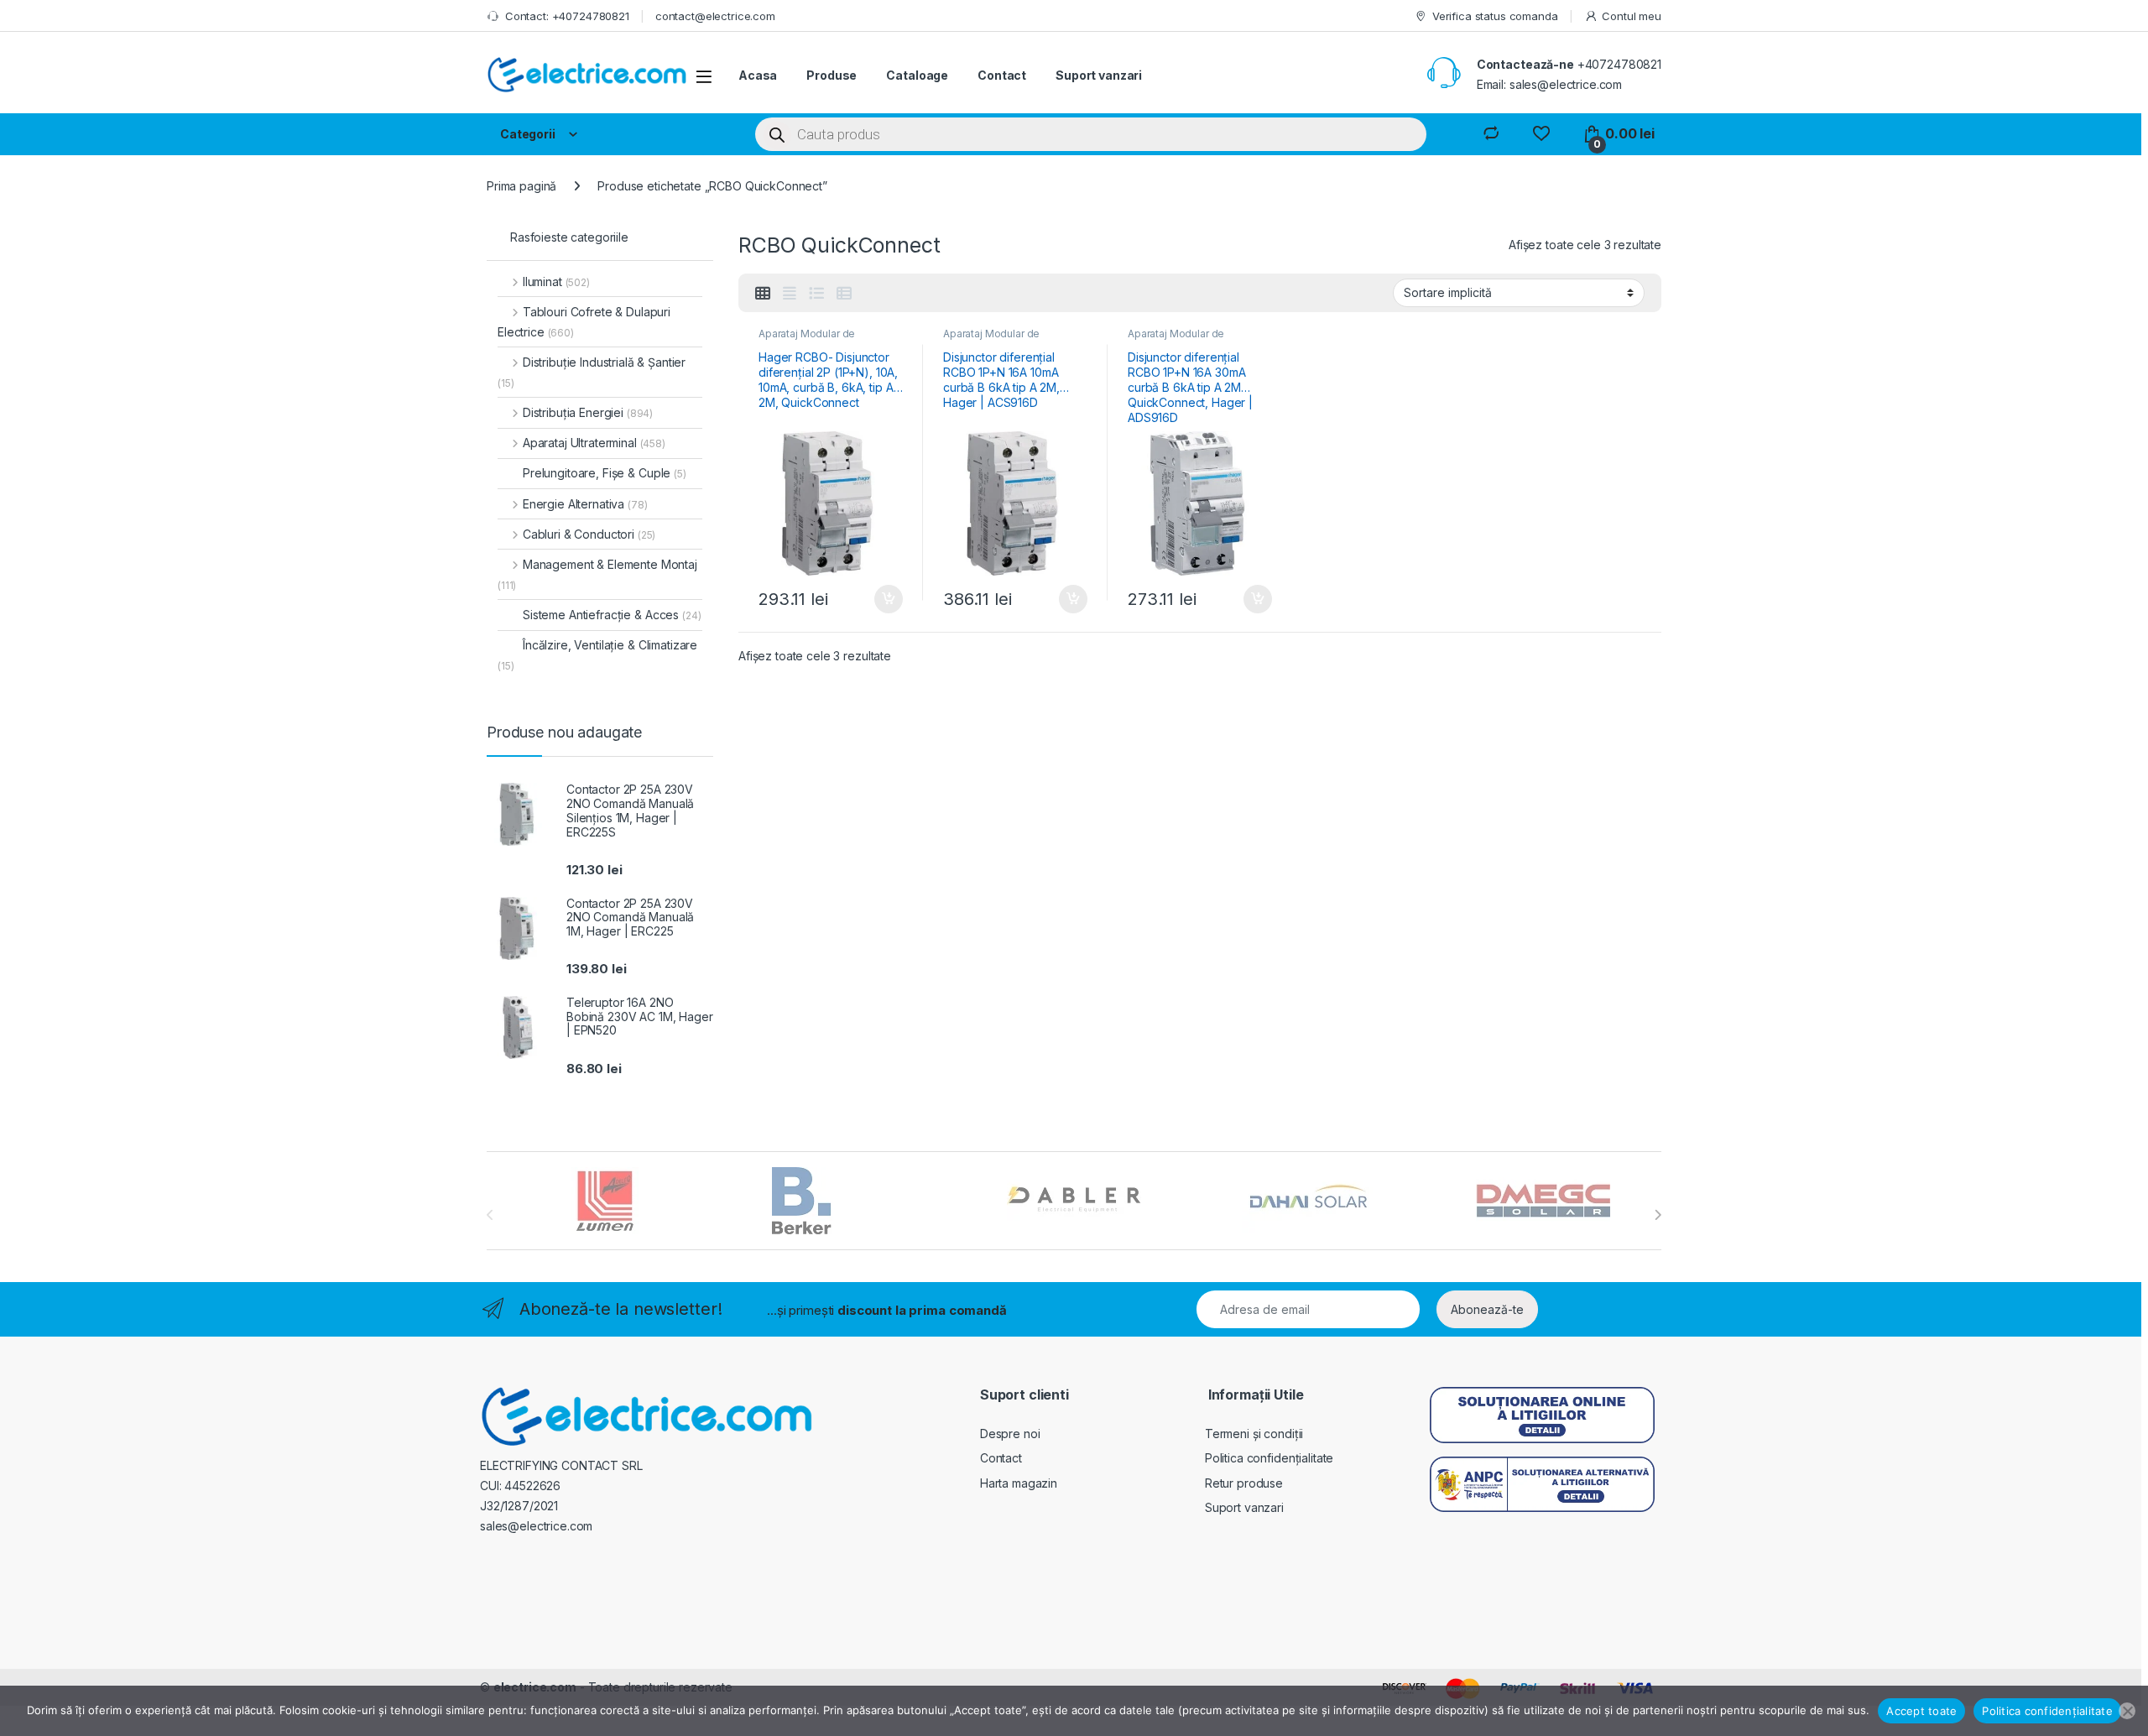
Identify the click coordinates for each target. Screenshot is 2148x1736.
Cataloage (917, 75)
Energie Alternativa (585, 504)
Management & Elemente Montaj (597, 574)
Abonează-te (1487, 1309)
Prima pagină (521, 186)
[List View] (816, 294)
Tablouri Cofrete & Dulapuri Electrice (584, 322)
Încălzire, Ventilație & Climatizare (597, 655)
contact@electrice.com (715, 16)
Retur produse (1244, 1483)
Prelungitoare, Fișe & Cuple (605, 473)
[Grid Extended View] (790, 294)
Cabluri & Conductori (589, 534)
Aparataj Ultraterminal (594, 443)
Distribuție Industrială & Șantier (592, 372)
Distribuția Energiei (588, 412)
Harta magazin (1019, 1483)
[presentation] (1658, 1215)
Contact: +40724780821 (567, 16)
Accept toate (1921, 1711)
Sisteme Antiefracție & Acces (612, 615)
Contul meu (1632, 16)
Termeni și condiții (1254, 1434)
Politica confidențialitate (1269, 1458)
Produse (832, 75)
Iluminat (556, 282)
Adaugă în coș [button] (882, 599)
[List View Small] (844, 294)
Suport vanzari (1099, 75)
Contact (1002, 75)
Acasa (758, 75)
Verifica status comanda (1495, 16)
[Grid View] (763, 294)
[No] (2127, 1711)
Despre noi (1010, 1434)
